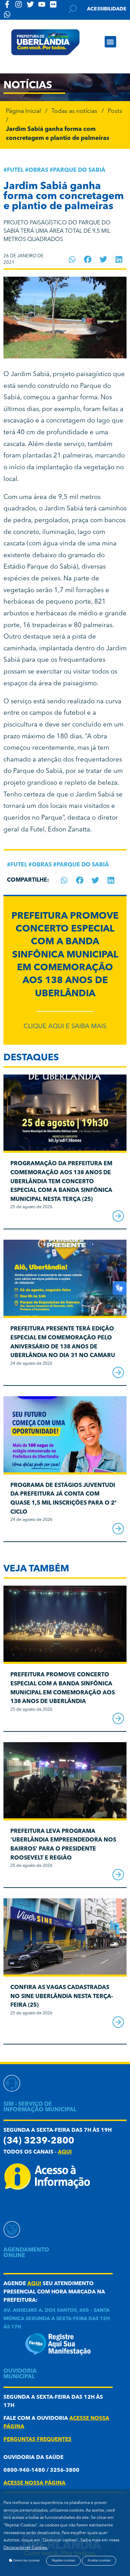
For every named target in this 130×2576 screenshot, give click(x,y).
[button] (110, 42)
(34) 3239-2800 (39, 2141)
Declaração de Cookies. (26, 2548)
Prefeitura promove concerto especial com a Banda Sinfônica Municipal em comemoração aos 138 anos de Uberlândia (65, 955)
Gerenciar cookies (26, 2561)
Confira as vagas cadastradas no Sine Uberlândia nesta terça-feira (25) (62, 1996)
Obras (38, 170)
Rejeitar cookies (63, 2561)
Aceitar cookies (99, 2561)
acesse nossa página (34, 2483)
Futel (15, 170)
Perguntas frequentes (37, 2440)
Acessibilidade (107, 9)
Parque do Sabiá (79, 170)
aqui (65, 2152)
